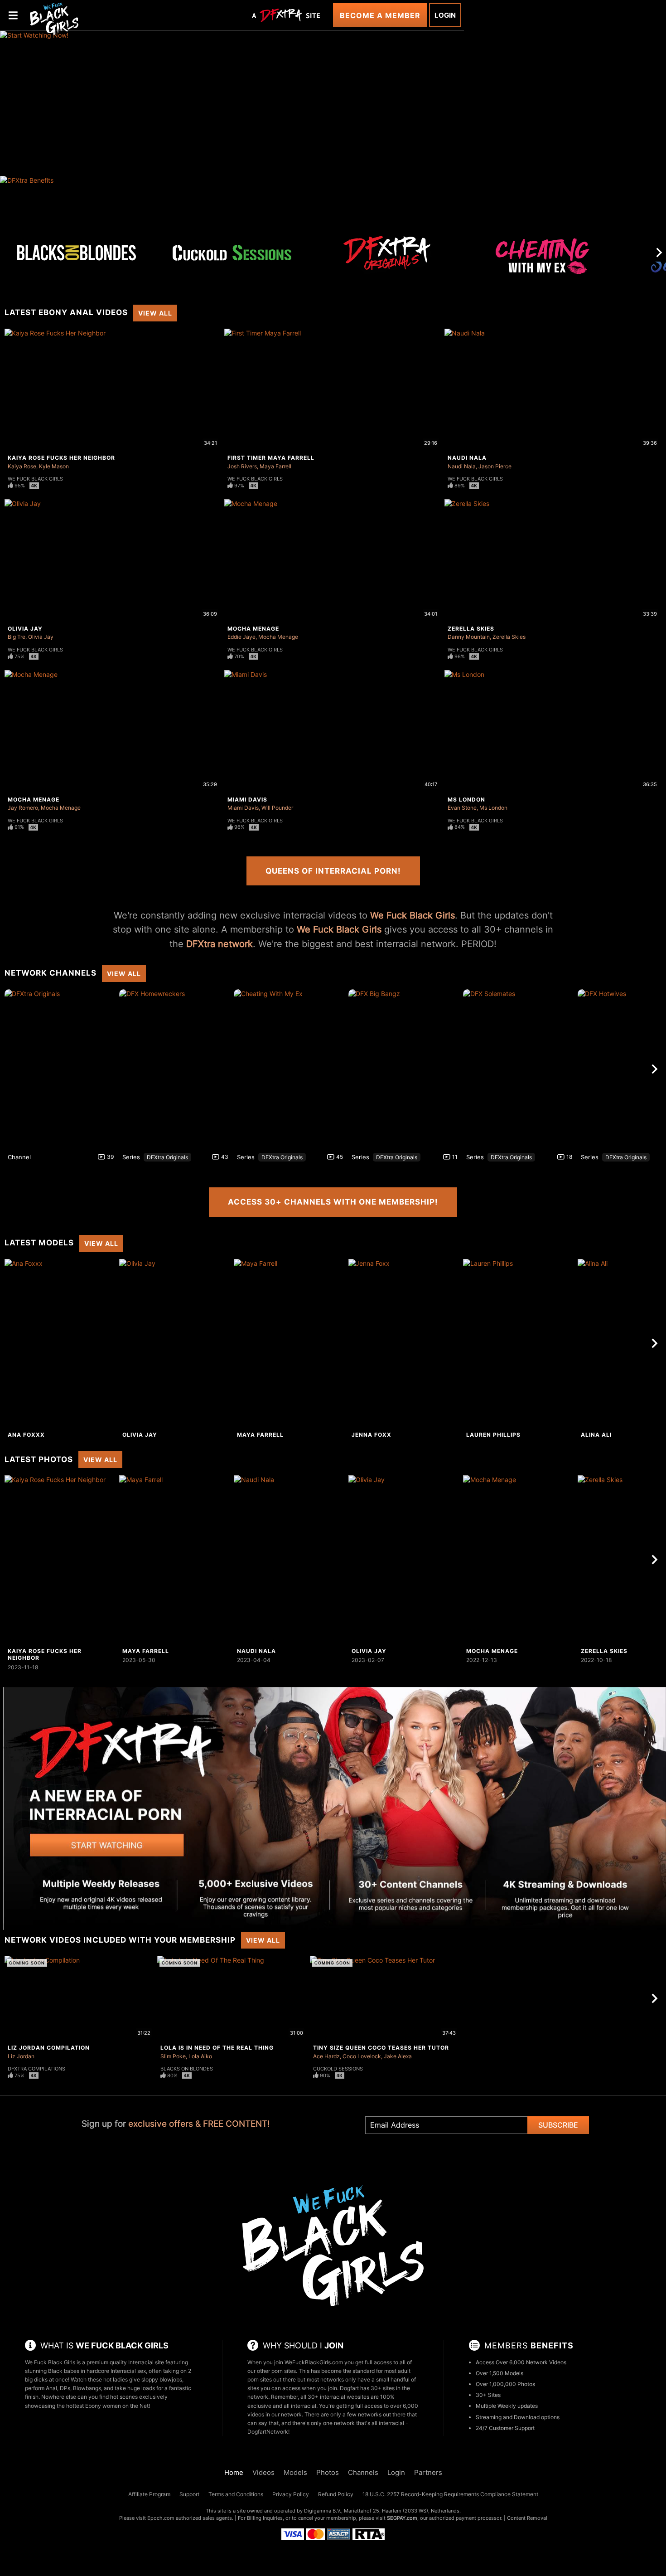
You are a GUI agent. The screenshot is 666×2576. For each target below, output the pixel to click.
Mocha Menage (253, 629)
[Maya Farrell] (290, 1343)
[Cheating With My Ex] (543, 261)
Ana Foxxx (26, 1435)
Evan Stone (462, 808)
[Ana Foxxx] (61, 1343)
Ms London (466, 800)
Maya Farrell (275, 466)
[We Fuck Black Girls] (54, 18)
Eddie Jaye (241, 637)
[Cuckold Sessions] (232, 253)
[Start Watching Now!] (232, 103)
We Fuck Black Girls (35, 479)
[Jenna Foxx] (405, 1343)
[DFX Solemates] (519, 1069)
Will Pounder (277, 808)
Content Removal (527, 2518)
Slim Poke (173, 2056)
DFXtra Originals (167, 1157)
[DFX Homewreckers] (175, 1069)
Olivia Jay (25, 629)
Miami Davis (247, 800)
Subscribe (558, 2125)
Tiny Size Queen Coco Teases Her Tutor (381, 2048)
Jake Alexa (398, 2056)
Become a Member (380, 15)
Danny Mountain (469, 637)
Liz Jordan (21, 2056)
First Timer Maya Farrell (271, 458)
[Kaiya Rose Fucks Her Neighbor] (61, 1560)
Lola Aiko (200, 2056)
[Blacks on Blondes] (77, 253)
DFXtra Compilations (36, 2069)
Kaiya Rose (22, 466)
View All (155, 313)
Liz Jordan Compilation (49, 2048)
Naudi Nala (467, 458)
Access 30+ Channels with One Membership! (333, 1202)
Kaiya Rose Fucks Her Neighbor (61, 458)
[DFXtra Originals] (387, 253)
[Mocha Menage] (519, 1560)
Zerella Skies (471, 629)
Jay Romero (23, 808)
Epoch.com (161, 2518)
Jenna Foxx (372, 1435)
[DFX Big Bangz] (405, 1069)
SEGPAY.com (402, 2518)
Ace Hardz (326, 2056)
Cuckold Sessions (338, 2069)
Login (445, 15)
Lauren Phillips (493, 1435)
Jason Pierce (495, 466)
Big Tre (17, 637)
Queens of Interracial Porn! (333, 871)
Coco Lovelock (362, 2056)
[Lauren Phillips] (519, 1343)
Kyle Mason (54, 466)
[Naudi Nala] (290, 1560)
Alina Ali (596, 1435)
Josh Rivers (242, 466)
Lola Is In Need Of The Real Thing (217, 2048)
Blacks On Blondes (187, 2069)
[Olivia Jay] (175, 1343)
